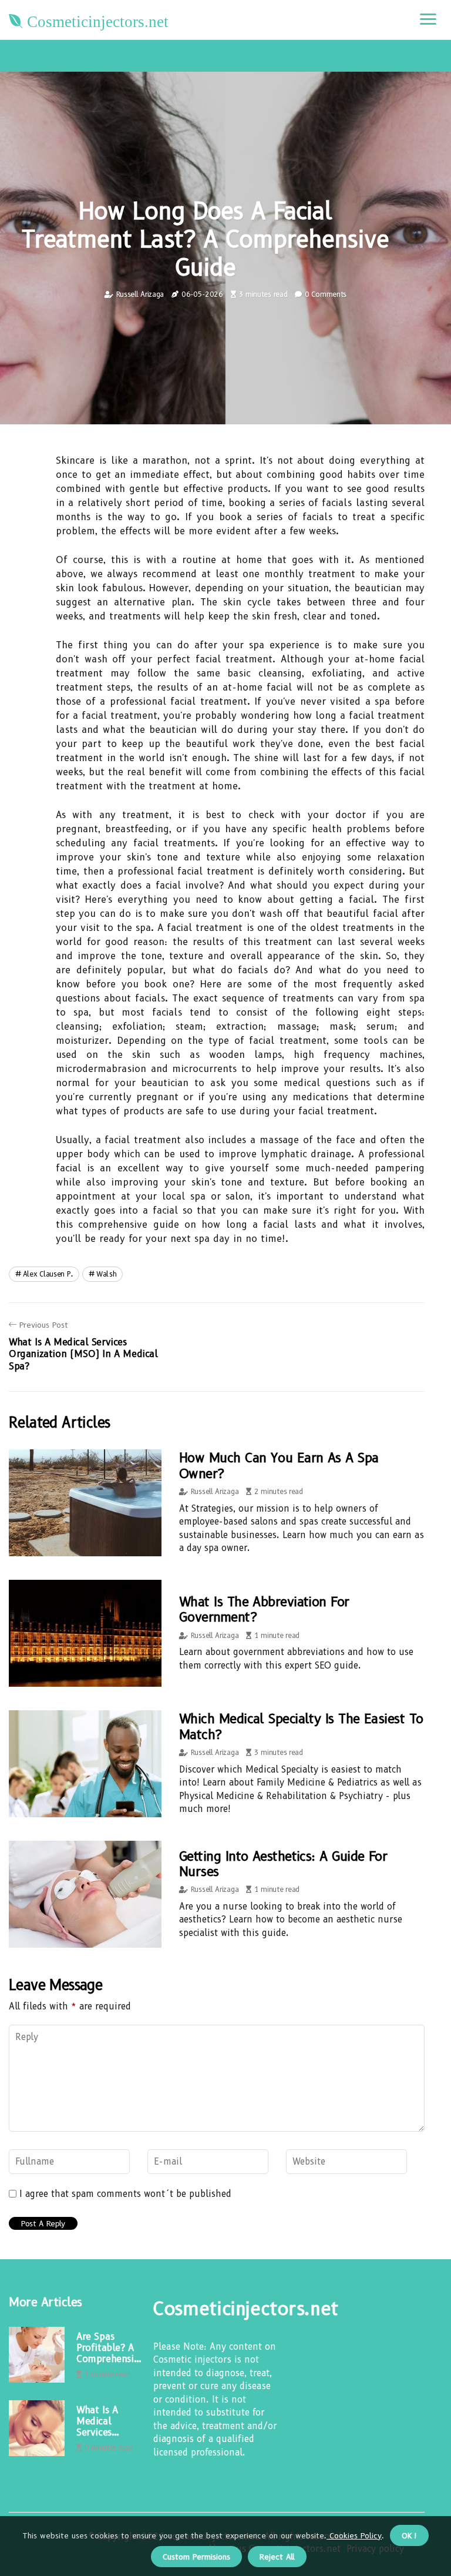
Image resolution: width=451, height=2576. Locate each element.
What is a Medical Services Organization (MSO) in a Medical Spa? (105, 2421)
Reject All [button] (277, 2557)
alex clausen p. (48, 1274)
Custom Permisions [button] (196, 2557)
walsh (107, 1274)
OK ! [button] (409, 2535)
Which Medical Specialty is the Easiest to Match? (301, 1726)
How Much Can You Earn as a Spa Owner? (279, 1465)
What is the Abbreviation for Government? (264, 1609)
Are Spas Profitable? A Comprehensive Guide (110, 2348)
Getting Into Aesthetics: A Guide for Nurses (283, 1864)
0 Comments (326, 294)
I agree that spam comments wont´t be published (125, 2194)
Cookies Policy (354, 2535)
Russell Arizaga (140, 294)
